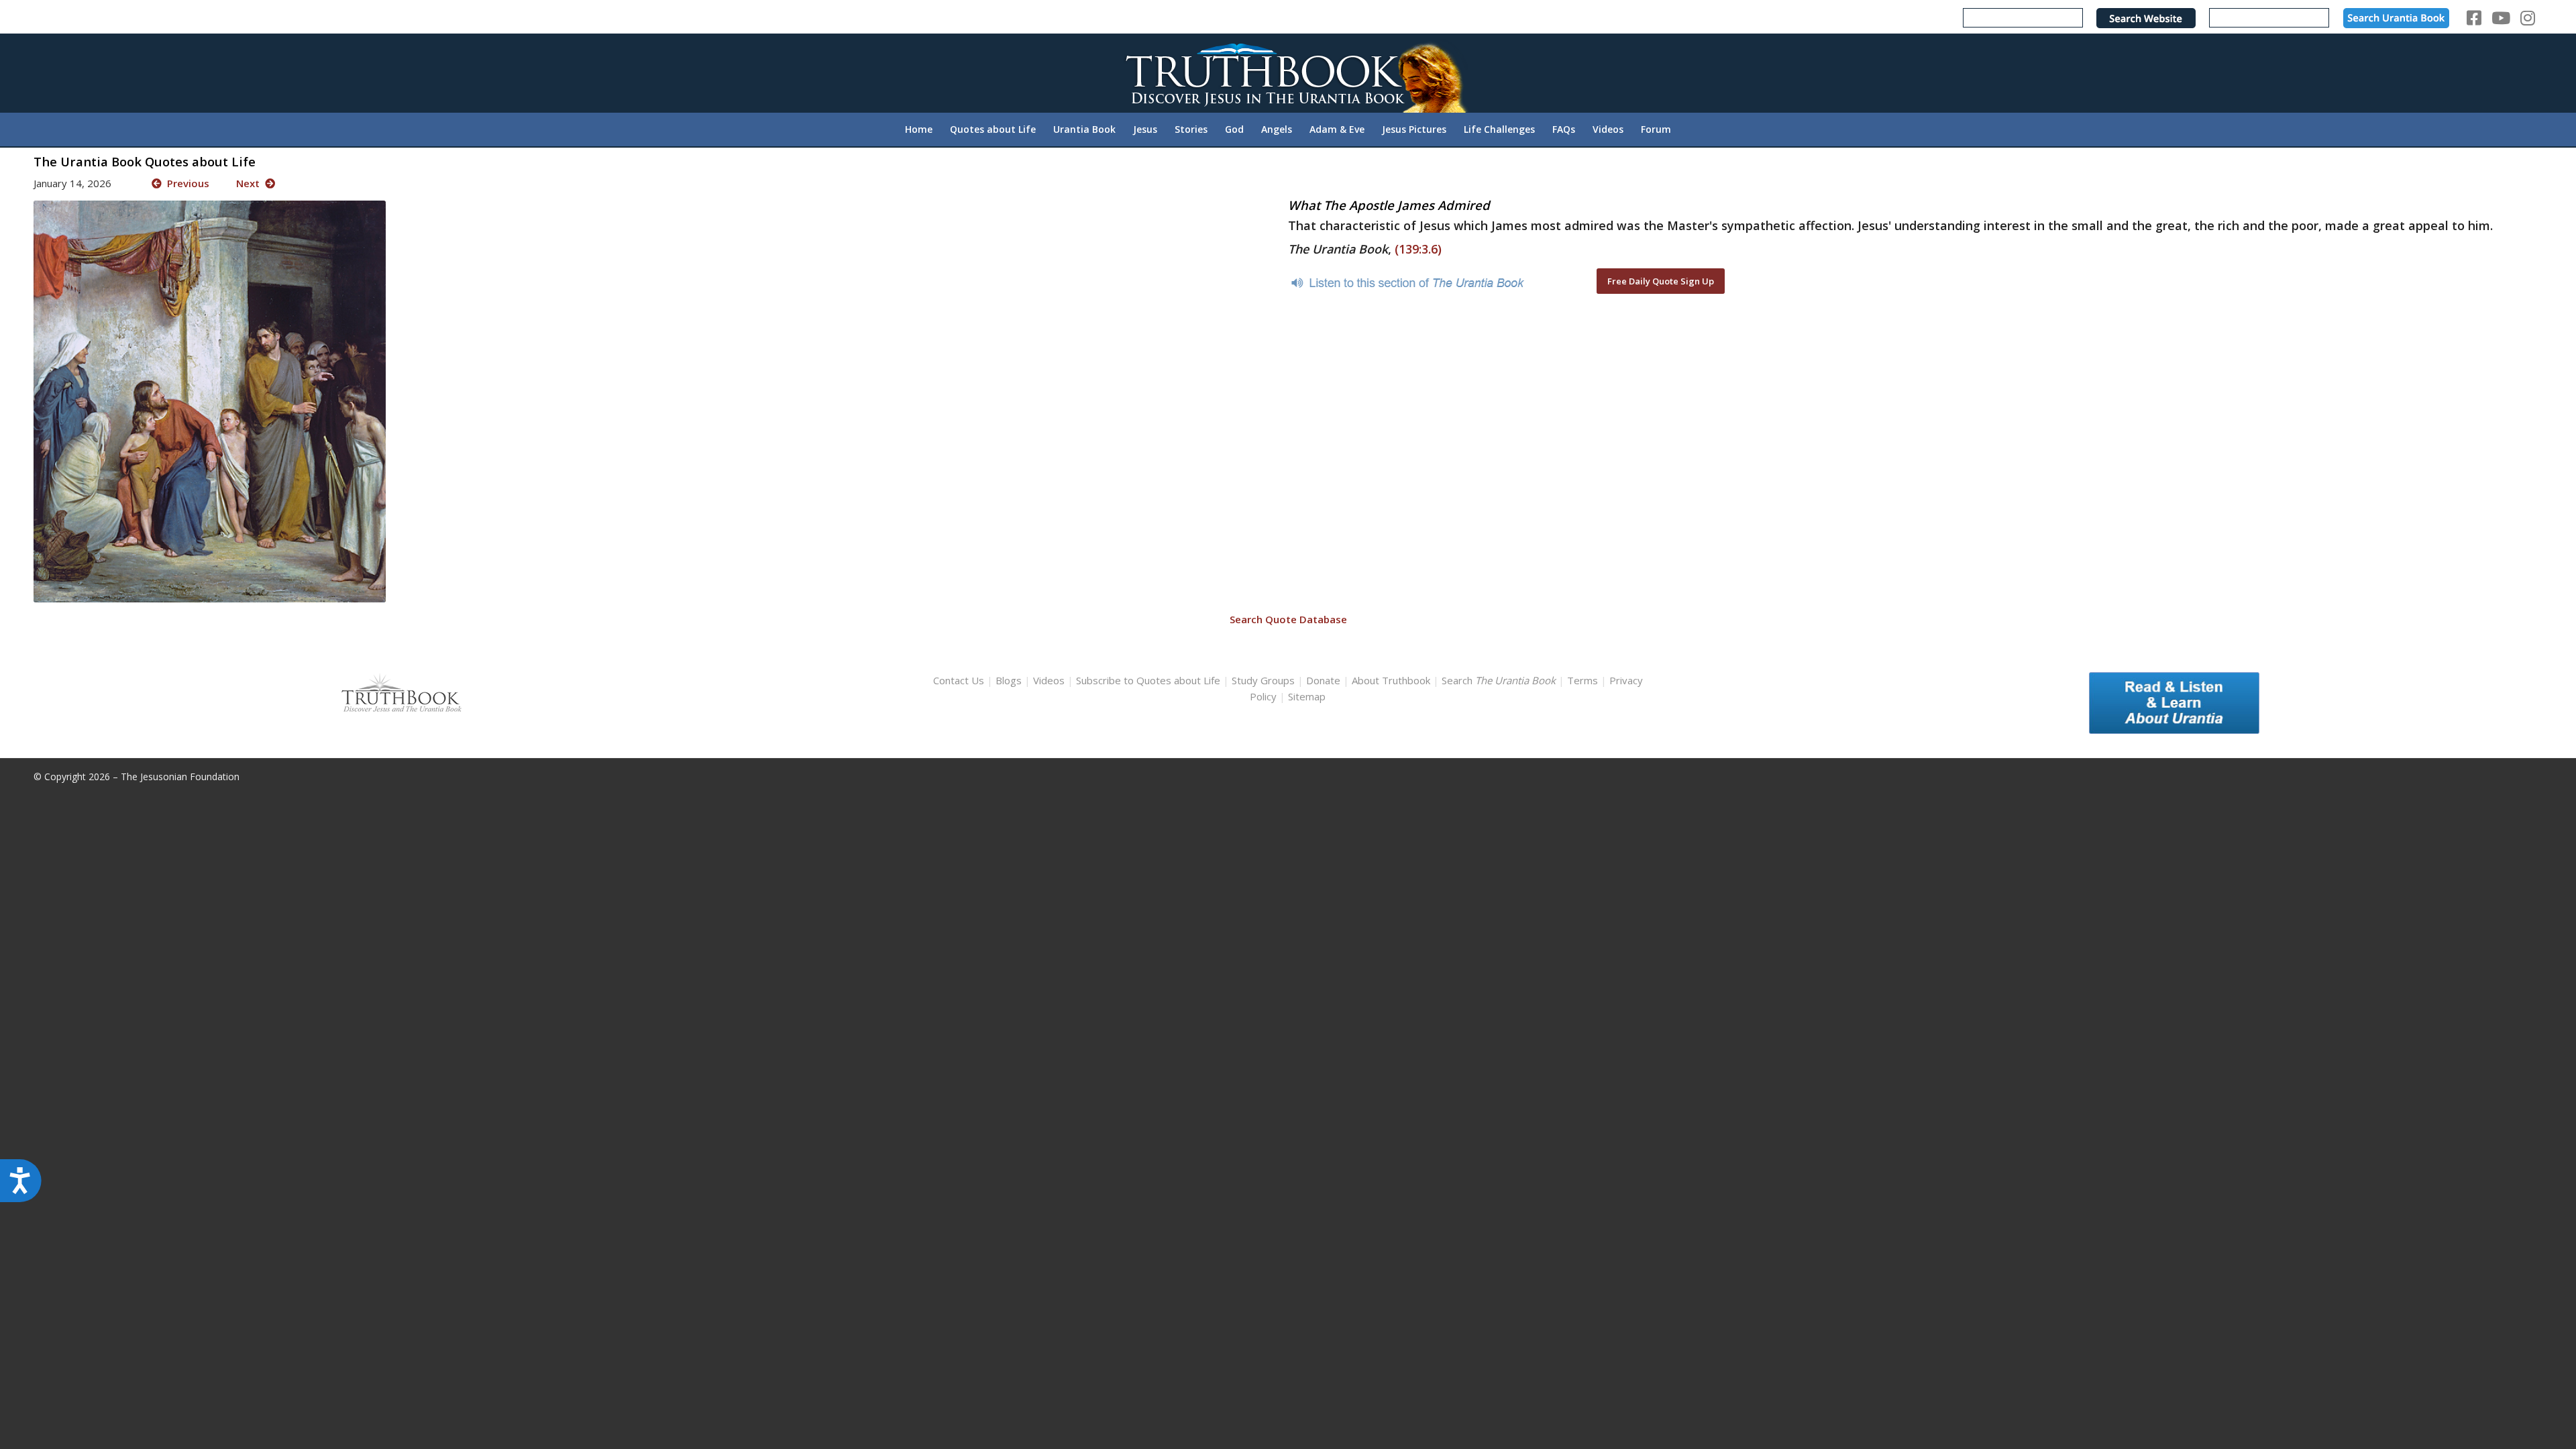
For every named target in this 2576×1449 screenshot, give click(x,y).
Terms (1582, 680)
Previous (185, 183)
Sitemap (1307, 696)
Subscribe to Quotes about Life (1148, 680)
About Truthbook (1391, 680)
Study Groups (1265, 680)
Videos (1049, 680)
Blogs (1009, 680)
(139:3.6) (1418, 249)
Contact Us (959, 680)
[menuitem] (919, 129)
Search (1500, 680)
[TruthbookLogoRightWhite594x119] (1288, 73)
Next (251, 183)
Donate (1323, 680)
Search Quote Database (1288, 619)
